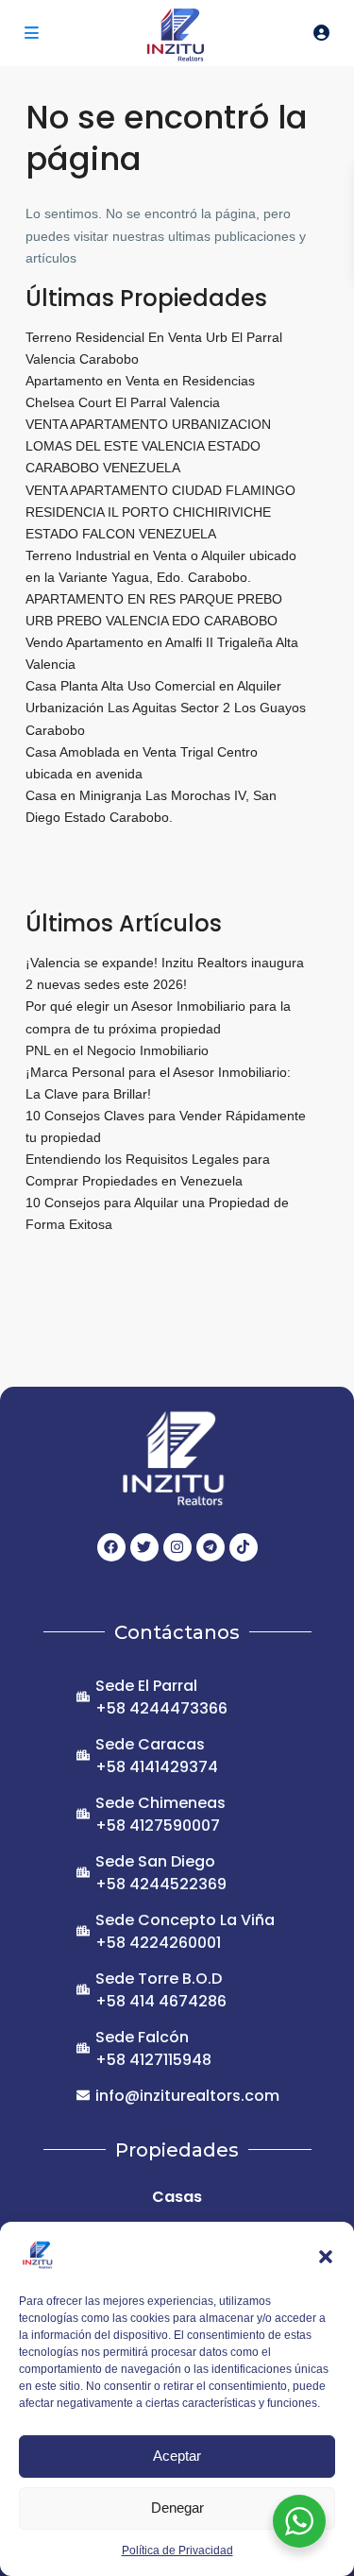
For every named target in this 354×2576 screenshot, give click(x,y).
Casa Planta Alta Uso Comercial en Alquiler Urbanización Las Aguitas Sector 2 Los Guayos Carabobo (166, 708)
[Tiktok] (244, 1547)
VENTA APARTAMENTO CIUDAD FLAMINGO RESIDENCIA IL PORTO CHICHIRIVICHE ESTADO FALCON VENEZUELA (160, 512)
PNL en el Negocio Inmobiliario (117, 1050)
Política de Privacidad (177, 2550)
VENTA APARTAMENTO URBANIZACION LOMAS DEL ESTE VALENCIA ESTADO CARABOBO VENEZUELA (148, 446)
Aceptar (177, 2456)
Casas (177, 2197)
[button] (326, 2255)
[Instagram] (177, 1547)
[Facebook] (111, 1547)
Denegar (177, 2508)
